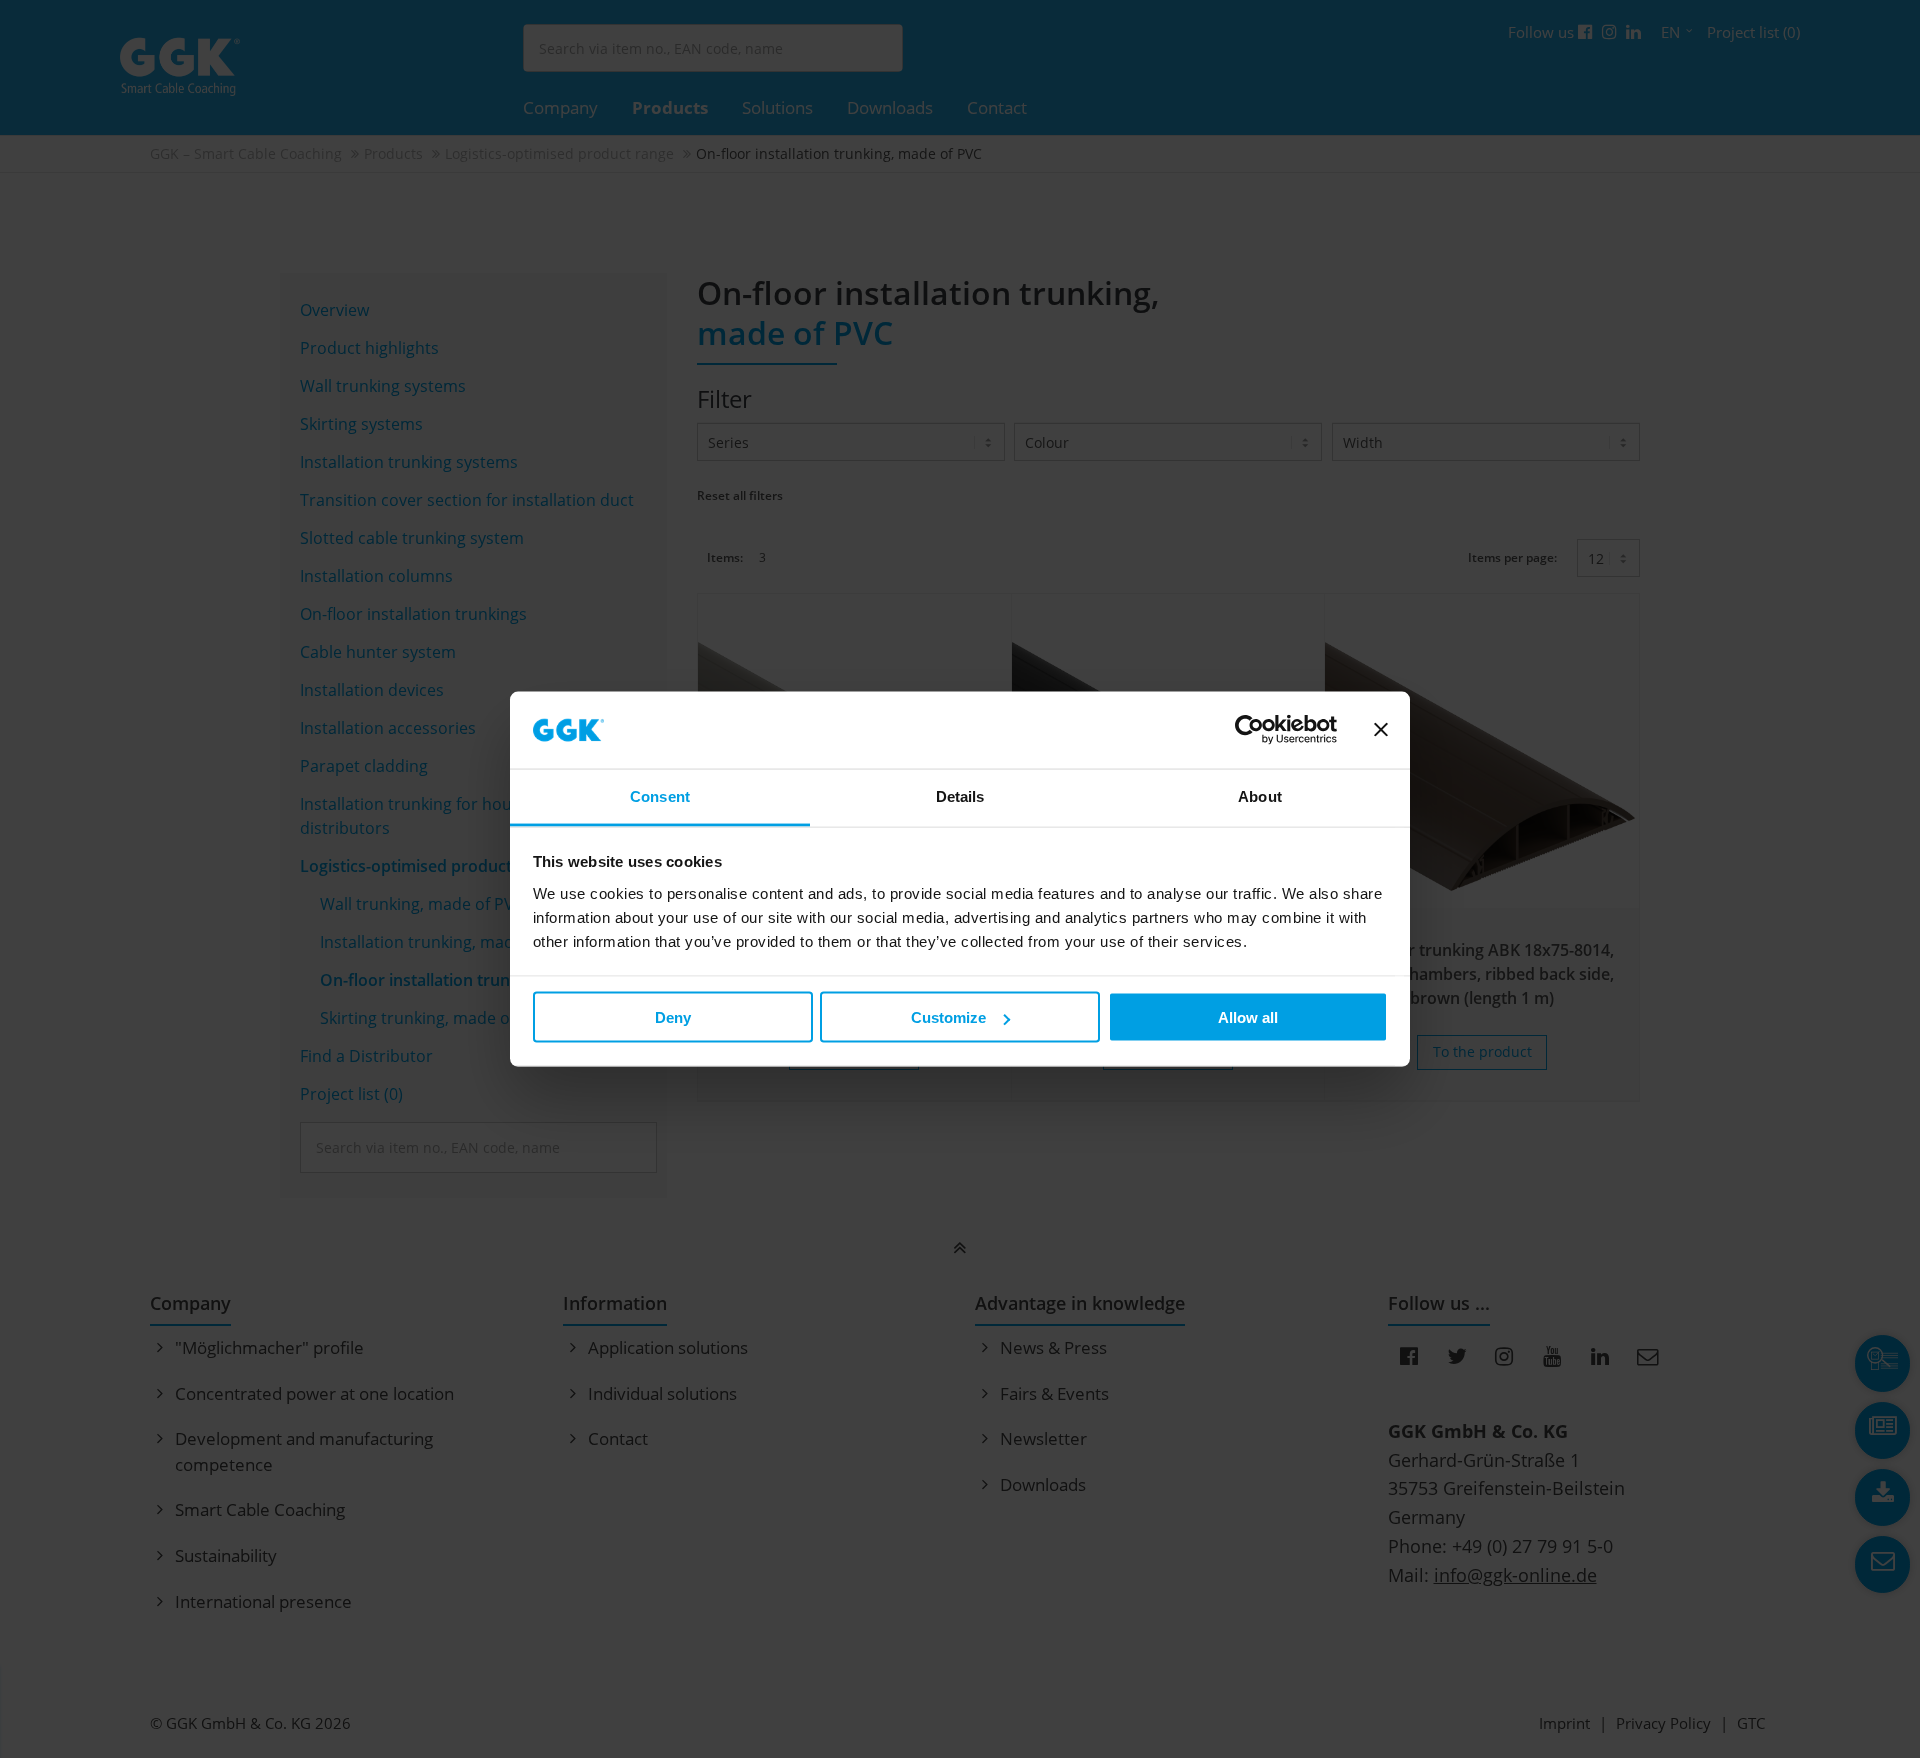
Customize (948, 1017)
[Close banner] (1381, 730)
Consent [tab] (660, 795)
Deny (673, 1017)
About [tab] (1260, 795)
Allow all (1248, 1017)
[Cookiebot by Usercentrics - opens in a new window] (1249, 730)
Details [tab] (960, 795)
